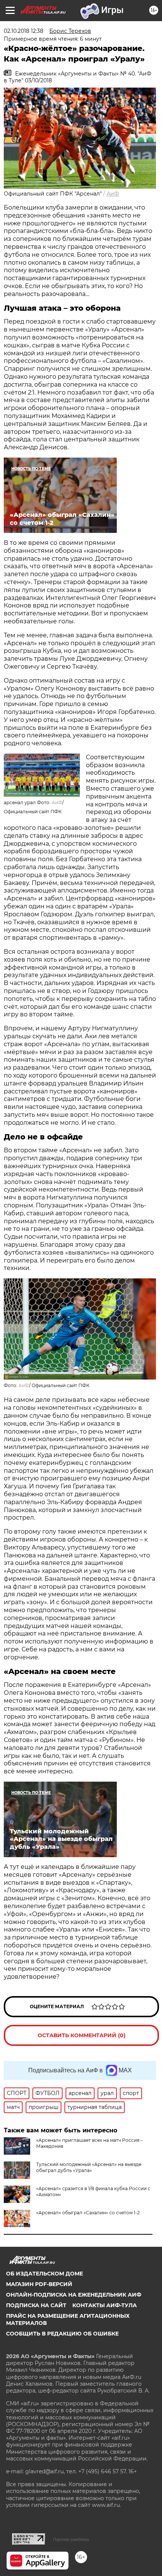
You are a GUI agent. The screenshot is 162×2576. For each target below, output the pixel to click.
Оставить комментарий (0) (82, 2035)
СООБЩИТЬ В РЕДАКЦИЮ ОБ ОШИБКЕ (62, 2334)
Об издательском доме (44, 2274)
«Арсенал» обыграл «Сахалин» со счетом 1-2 (88, 2213)
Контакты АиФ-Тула (105, 2305)
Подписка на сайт (36, 2305)
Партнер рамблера (71, 2539)
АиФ (113, 194)
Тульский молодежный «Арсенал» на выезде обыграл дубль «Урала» (89, 2167)
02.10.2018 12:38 (24, 31)
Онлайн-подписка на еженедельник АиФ (74, 2295)
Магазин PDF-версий (39, 2284)
